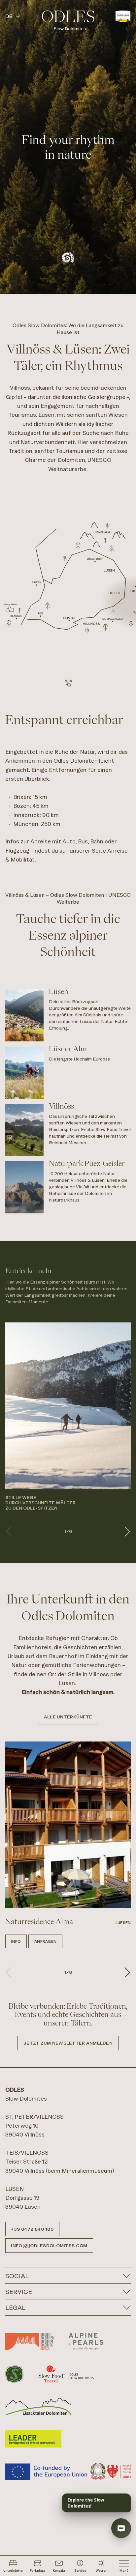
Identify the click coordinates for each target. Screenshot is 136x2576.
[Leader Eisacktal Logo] (38, 2406)
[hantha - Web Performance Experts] (121, 2500)
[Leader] (33, 2439)
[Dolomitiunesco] (29, 2341)
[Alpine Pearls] (86, 2341)
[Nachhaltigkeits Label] (14, 2374)
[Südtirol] (123, 16)
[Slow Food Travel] (66, 2374)
